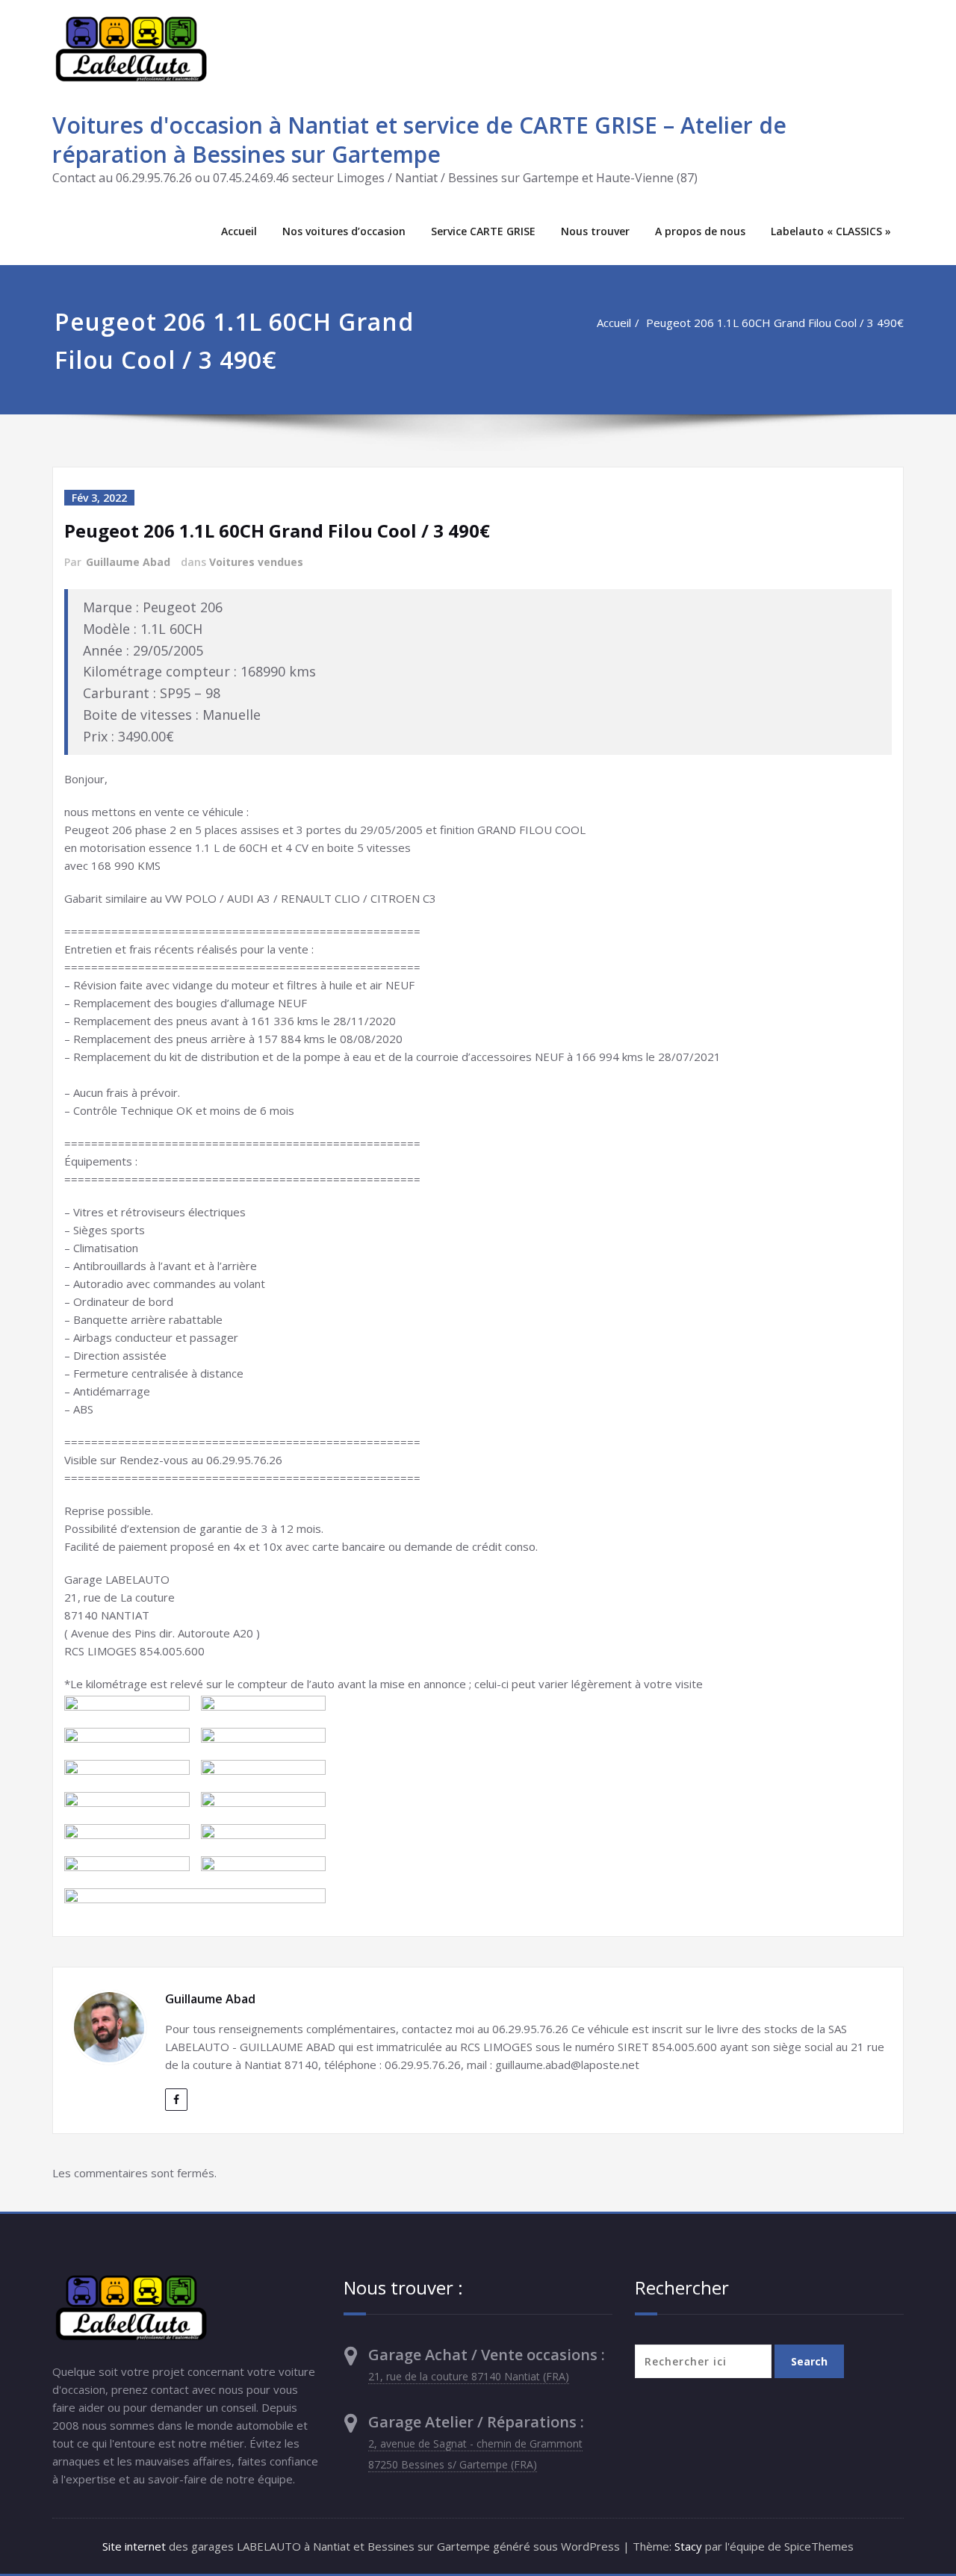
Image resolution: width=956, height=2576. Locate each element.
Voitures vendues (256, 562)
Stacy (688, 2546)
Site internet (134, 2546)
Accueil (239, 231)
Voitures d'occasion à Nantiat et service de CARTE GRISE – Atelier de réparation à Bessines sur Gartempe (419, 140)
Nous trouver (595, 231)
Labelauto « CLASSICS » (831, 231)
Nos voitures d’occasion (344, 231)
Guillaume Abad (128, 562)
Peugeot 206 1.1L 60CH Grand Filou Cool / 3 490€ (775, 323)
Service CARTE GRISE (483, 231)
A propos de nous (700, 231)
